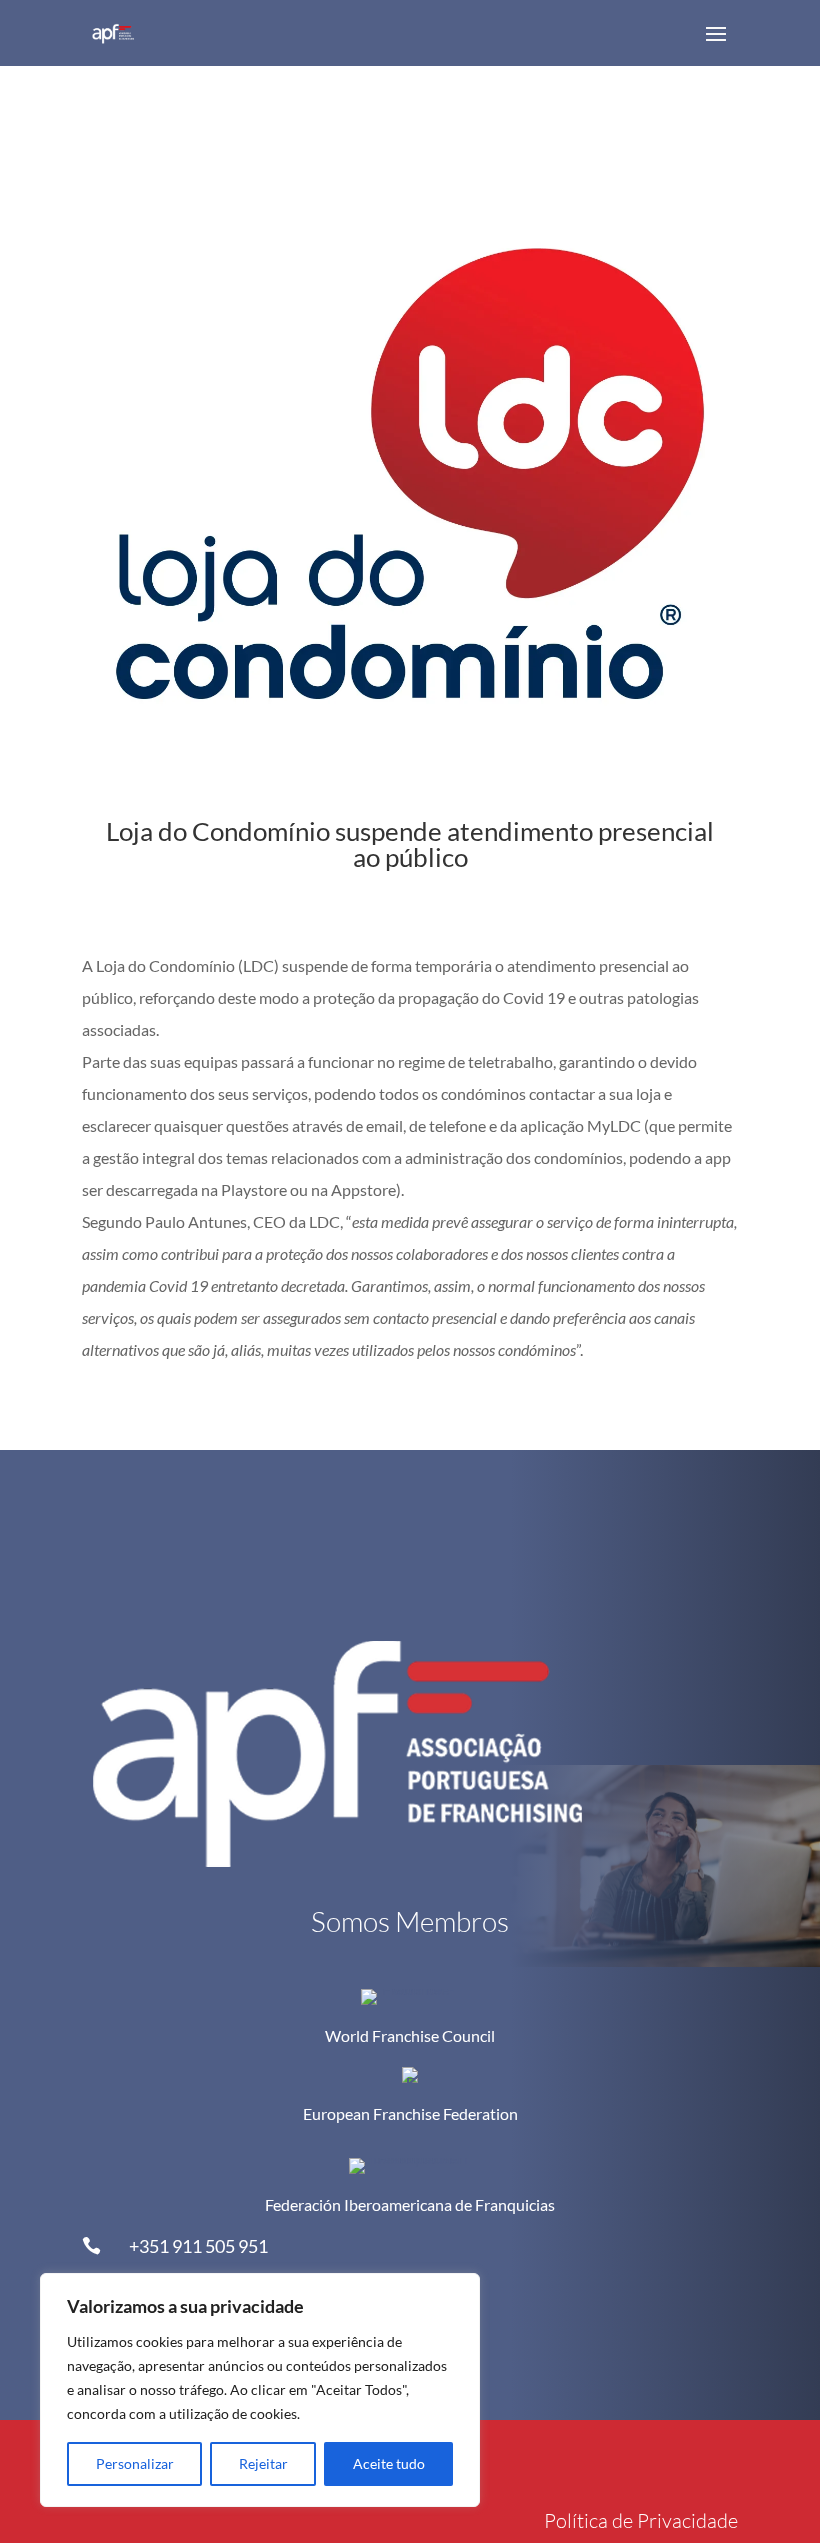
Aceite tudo (389, 2463)
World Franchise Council (410, 2035)
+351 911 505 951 (198, 2246)
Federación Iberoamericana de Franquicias (410, 2204)
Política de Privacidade (641, 2520)
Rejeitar (263, 2463)
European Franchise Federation (410, 2113)
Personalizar (135, 2463)
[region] (260, 2390)
